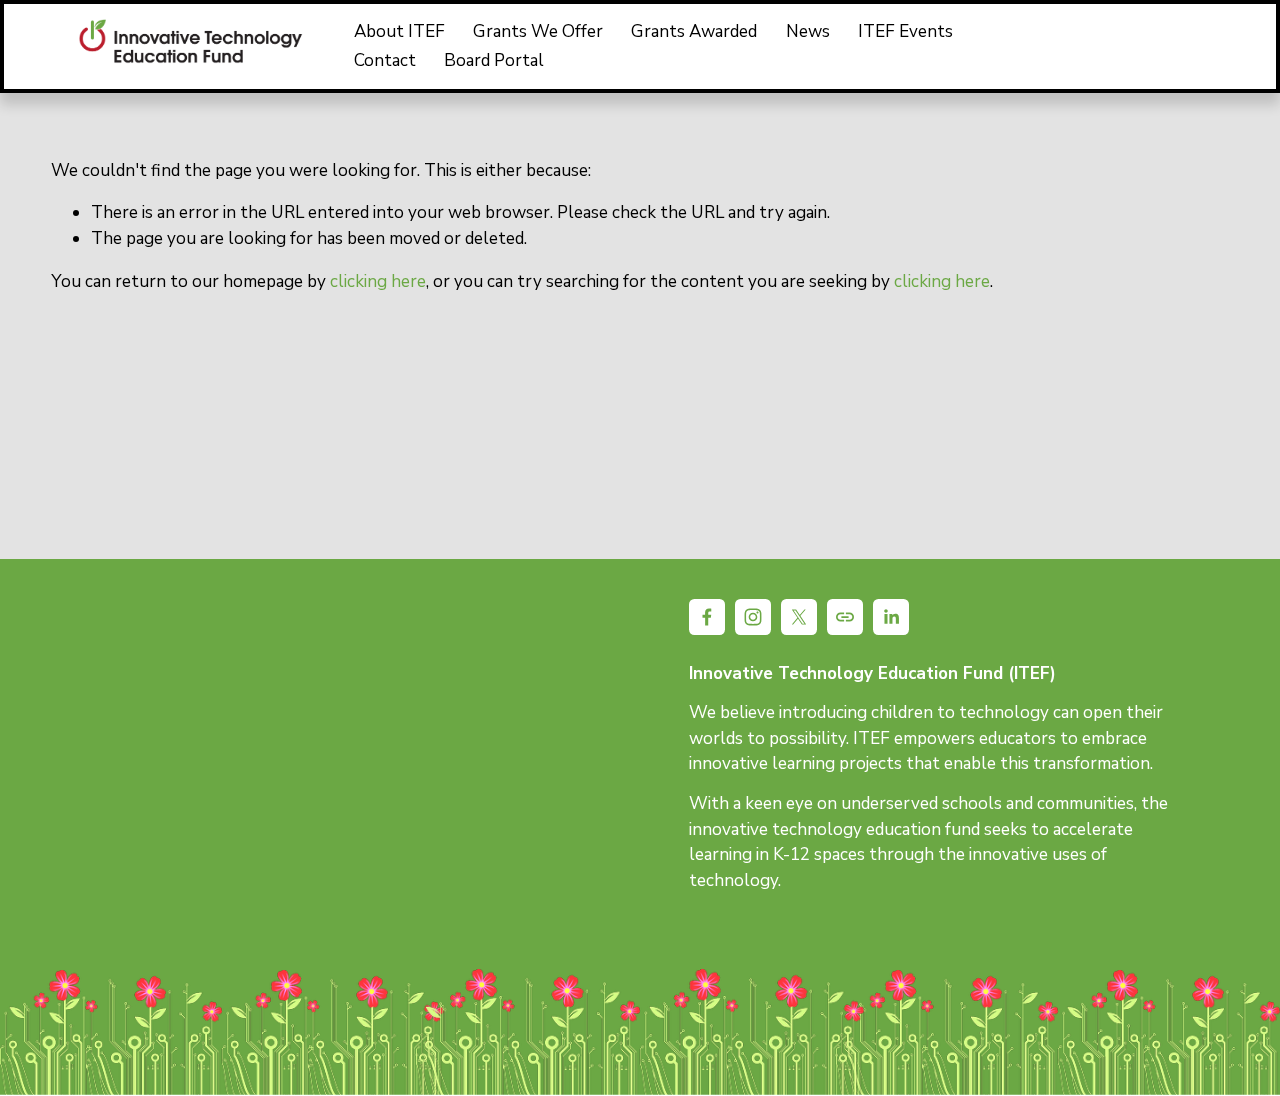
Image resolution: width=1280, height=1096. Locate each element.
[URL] (1171, 46)
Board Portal (494, 60)
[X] (1123, 46)
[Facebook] (1026, 46)
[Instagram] (1074, 46)
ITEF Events (905, 31)
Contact (385, 60)
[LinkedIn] (1219, 46)
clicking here (378, 281)
